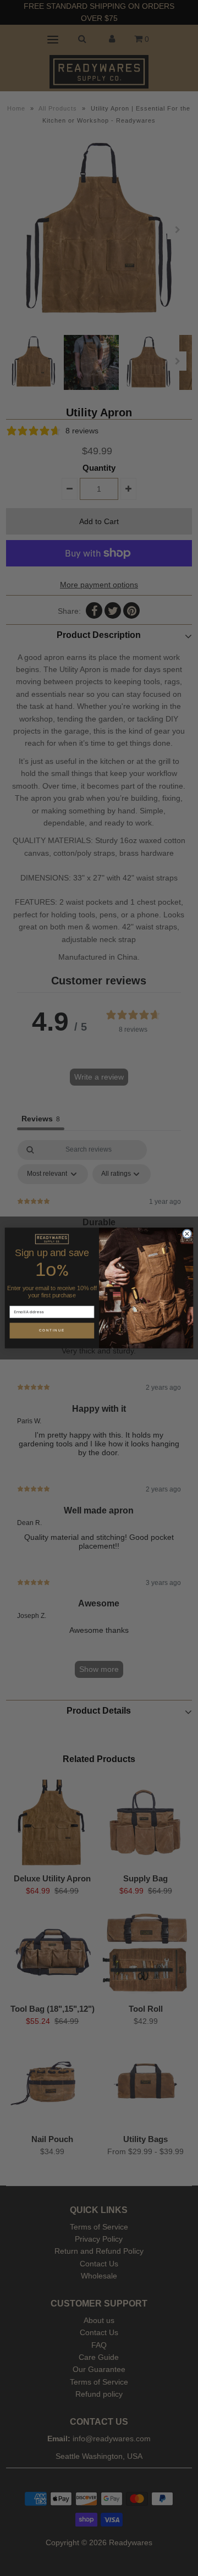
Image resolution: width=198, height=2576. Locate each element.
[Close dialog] (187, 1234)
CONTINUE (52, 1331)
